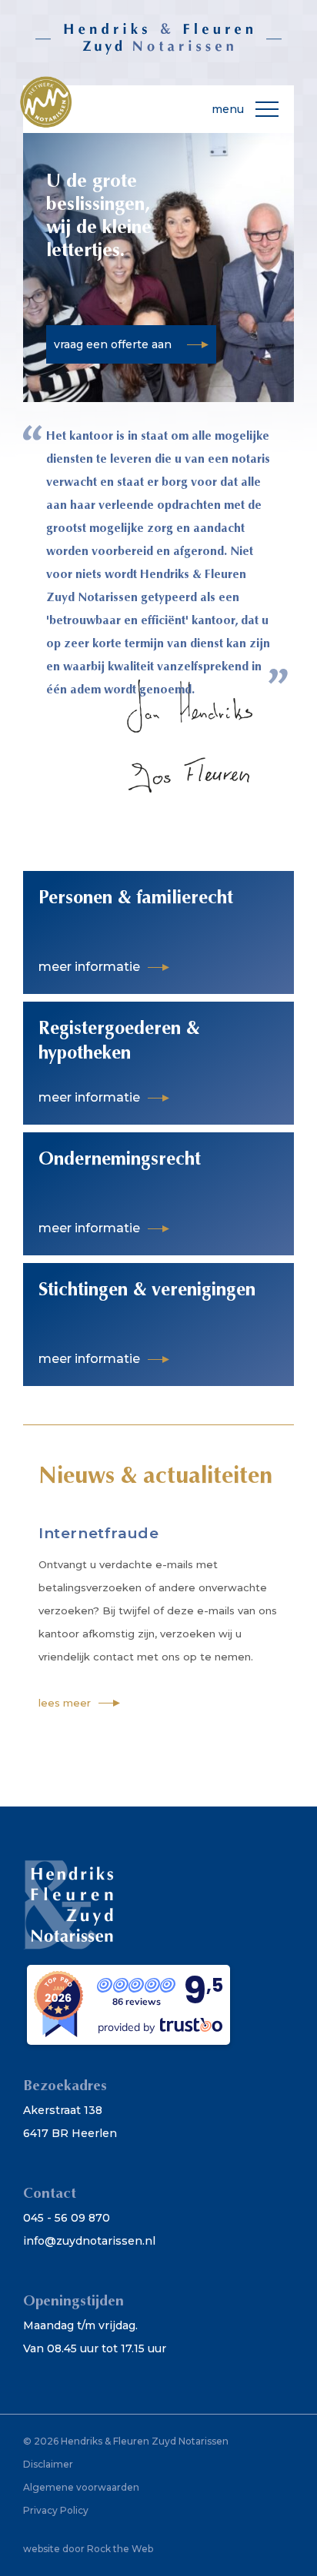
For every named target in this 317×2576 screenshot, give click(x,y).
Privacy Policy (56, 2510)
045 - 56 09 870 (67, 2218)
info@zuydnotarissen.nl (89, 2241)
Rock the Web (120, 2549)
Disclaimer (48, 2464)
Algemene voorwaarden (81, 2487)
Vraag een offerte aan (113, 344)
